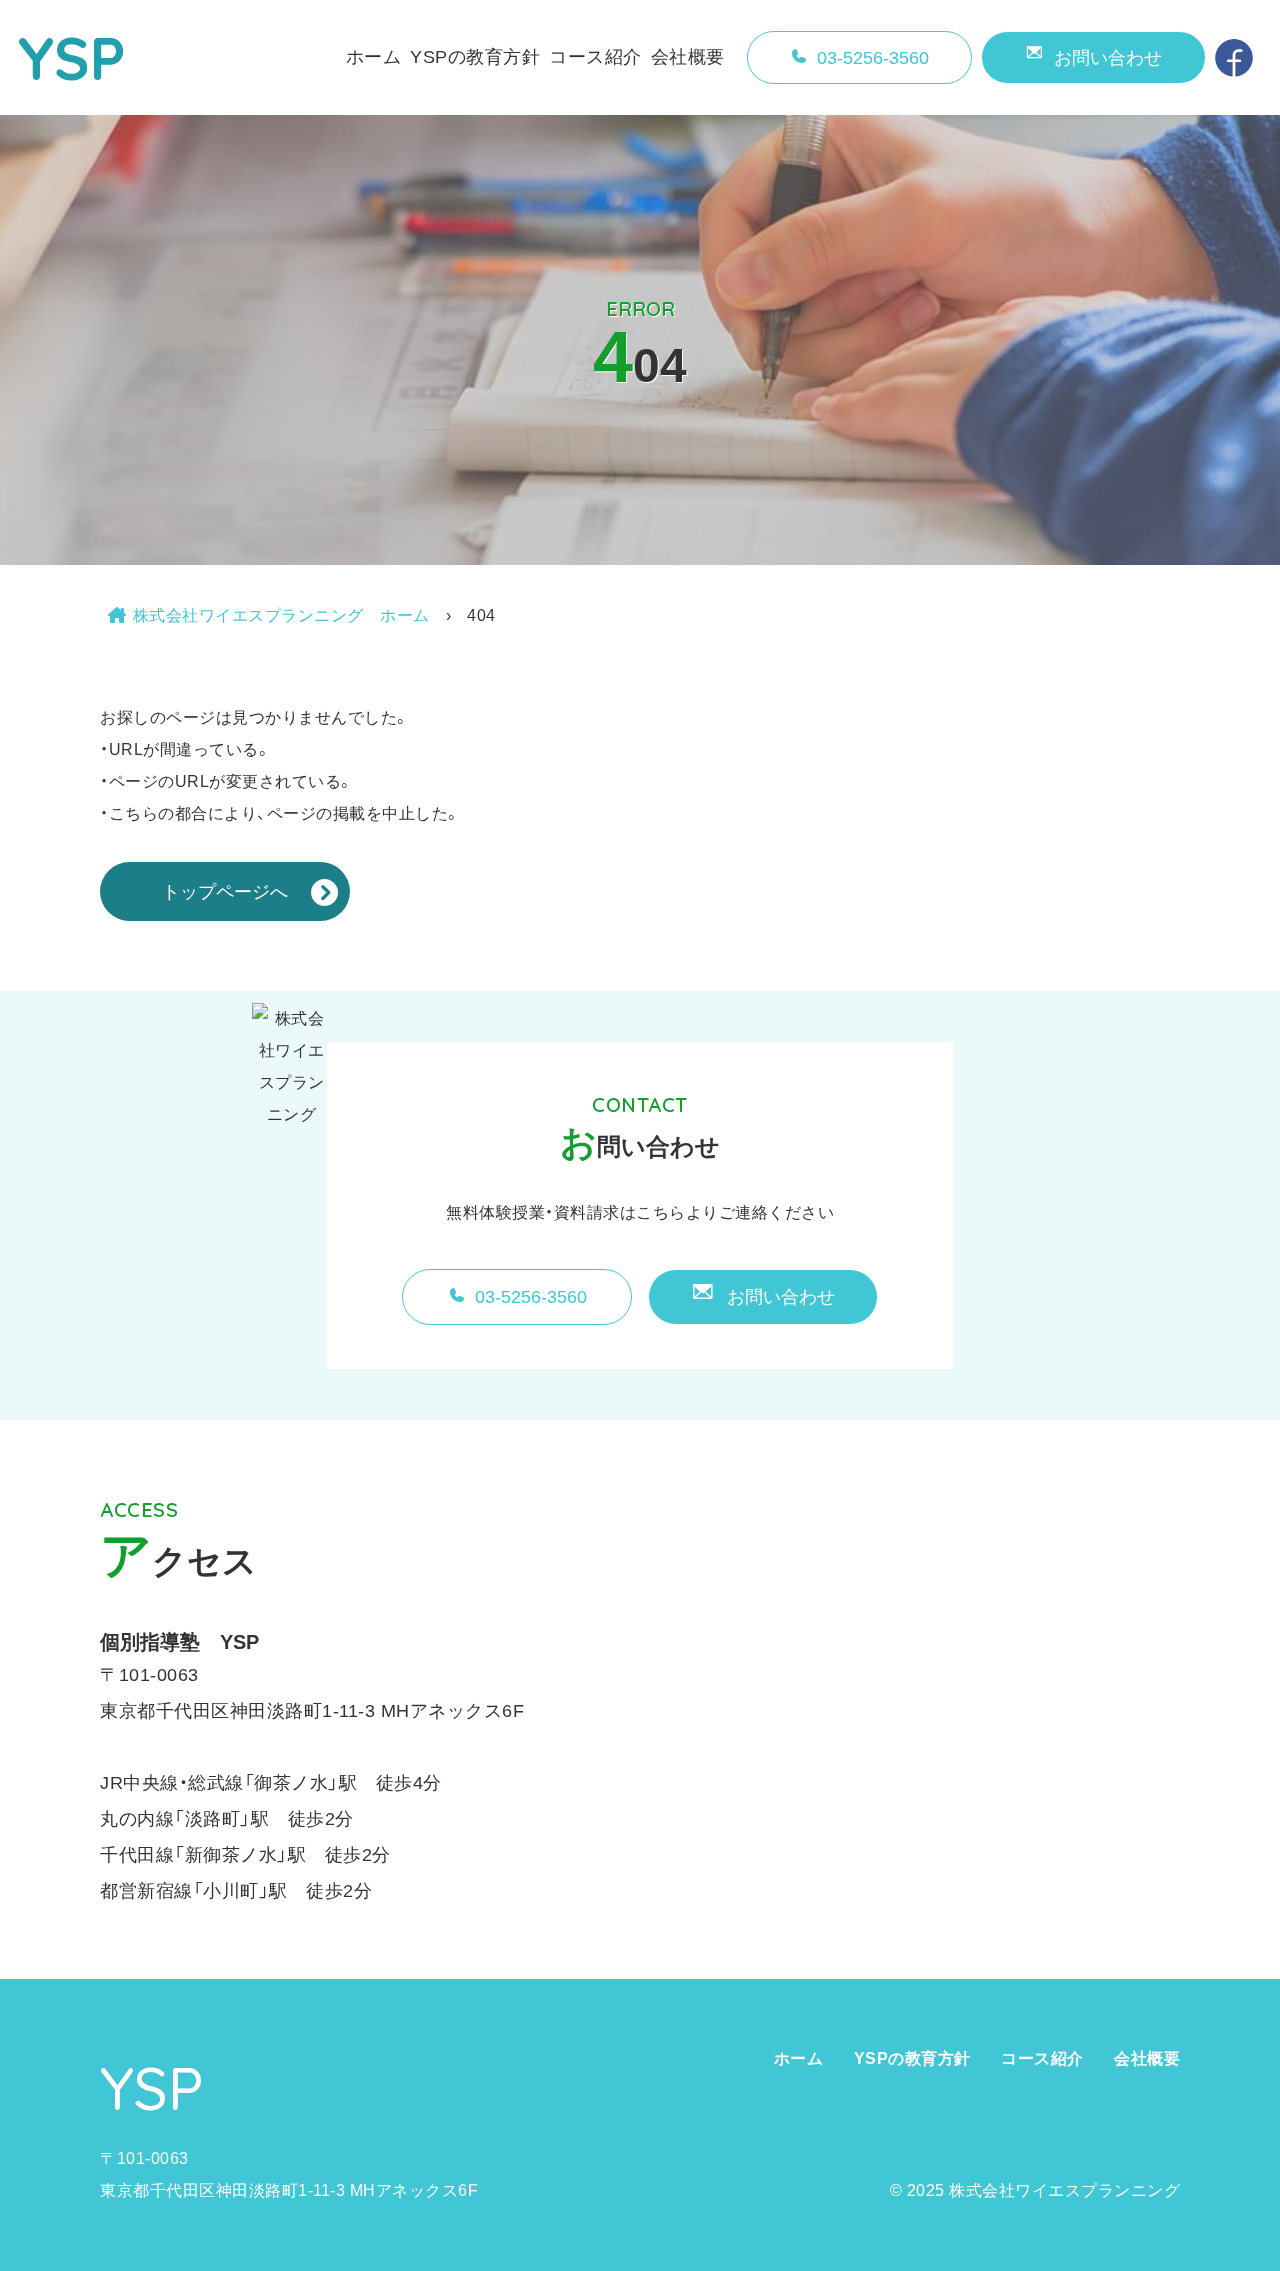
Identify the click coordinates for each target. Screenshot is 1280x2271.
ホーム (374, 57)
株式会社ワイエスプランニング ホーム (281, 615)
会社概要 (688, 57)
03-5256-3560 (873, 58)
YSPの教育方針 (475, 57)
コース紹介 (595, 57)
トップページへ (225, 892)
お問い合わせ (1108, 58)
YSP (72, 57)
